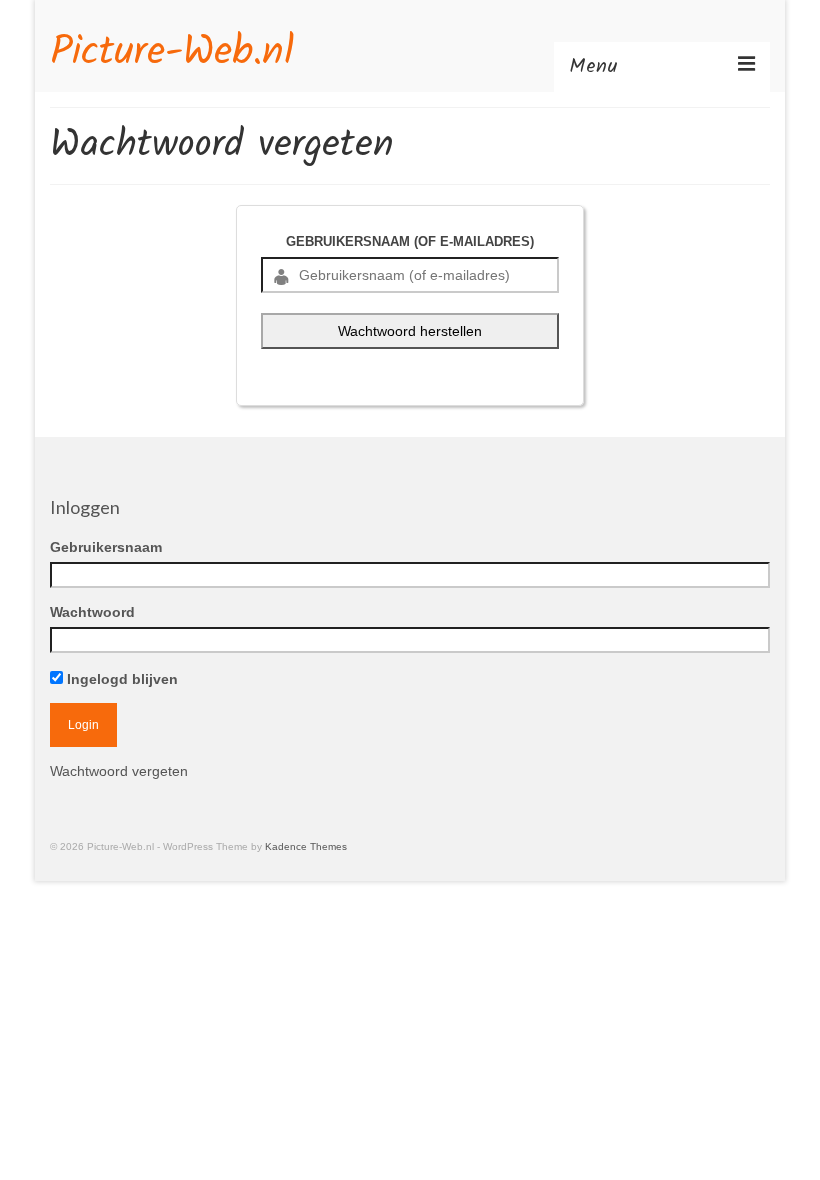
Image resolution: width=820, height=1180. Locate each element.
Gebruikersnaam (106, 547)
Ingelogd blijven (120, 679)
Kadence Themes (306, 846)
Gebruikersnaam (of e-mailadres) (410, 241)
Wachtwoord (92, 612)
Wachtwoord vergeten (119, 771)
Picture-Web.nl (172, 53)
